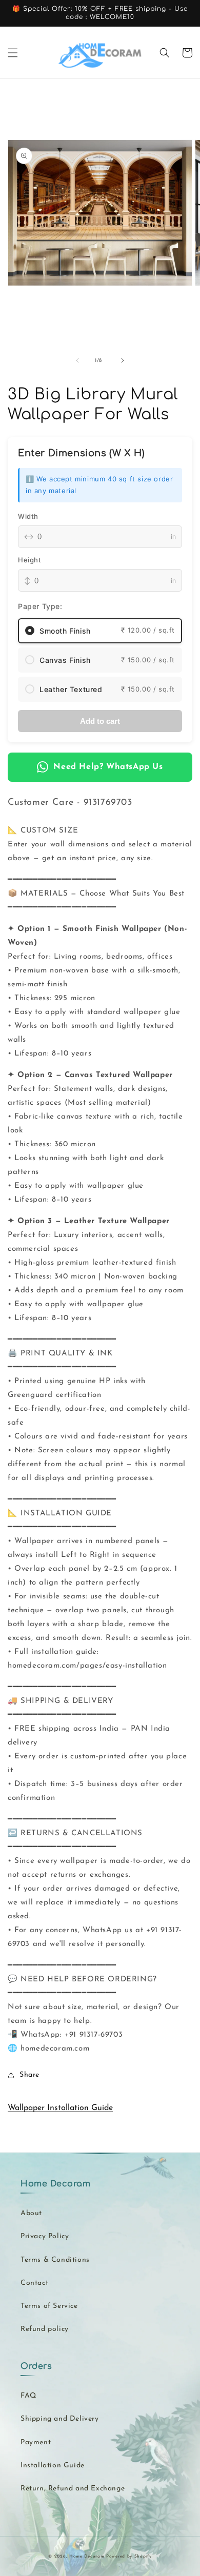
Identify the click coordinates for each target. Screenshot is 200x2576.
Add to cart (100, 721)
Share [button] (29, 2075)
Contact (34, 2283)
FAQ (28, 2396)
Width (28, 516)
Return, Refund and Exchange (73, 2489)
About (31, 2213)
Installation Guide (53, 2466)
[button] (13, 53)
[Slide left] (77, 360)
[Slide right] (123, 360)
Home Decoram (87, 2557)
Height (30, 560)
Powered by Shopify (129, 2557)
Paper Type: (40, 606)
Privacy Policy (45, 2236)
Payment (36, 2442)
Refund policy (45, 2329)
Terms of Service (49, 2306)
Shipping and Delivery (60, 2419)
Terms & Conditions (55, 2260)
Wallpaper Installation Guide (60, 2108)
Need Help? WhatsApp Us (108, 767)
